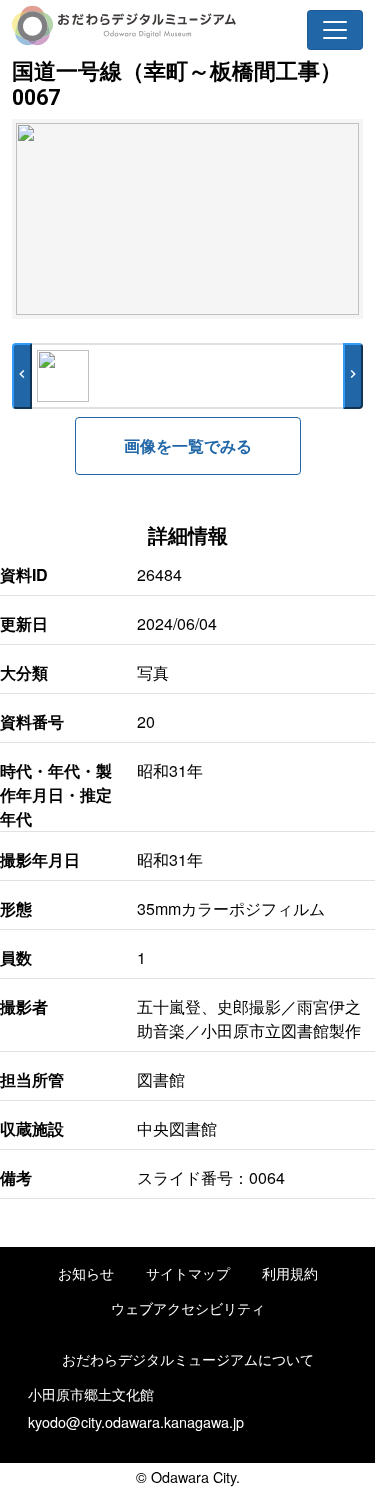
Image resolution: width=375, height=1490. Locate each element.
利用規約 (290, 1272)
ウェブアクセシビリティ (188, 1307)
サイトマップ (188, 1272)
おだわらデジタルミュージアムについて (188, 1358)
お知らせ (86, 1272)
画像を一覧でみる (188, 445)
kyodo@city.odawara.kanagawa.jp (136, 1421)
